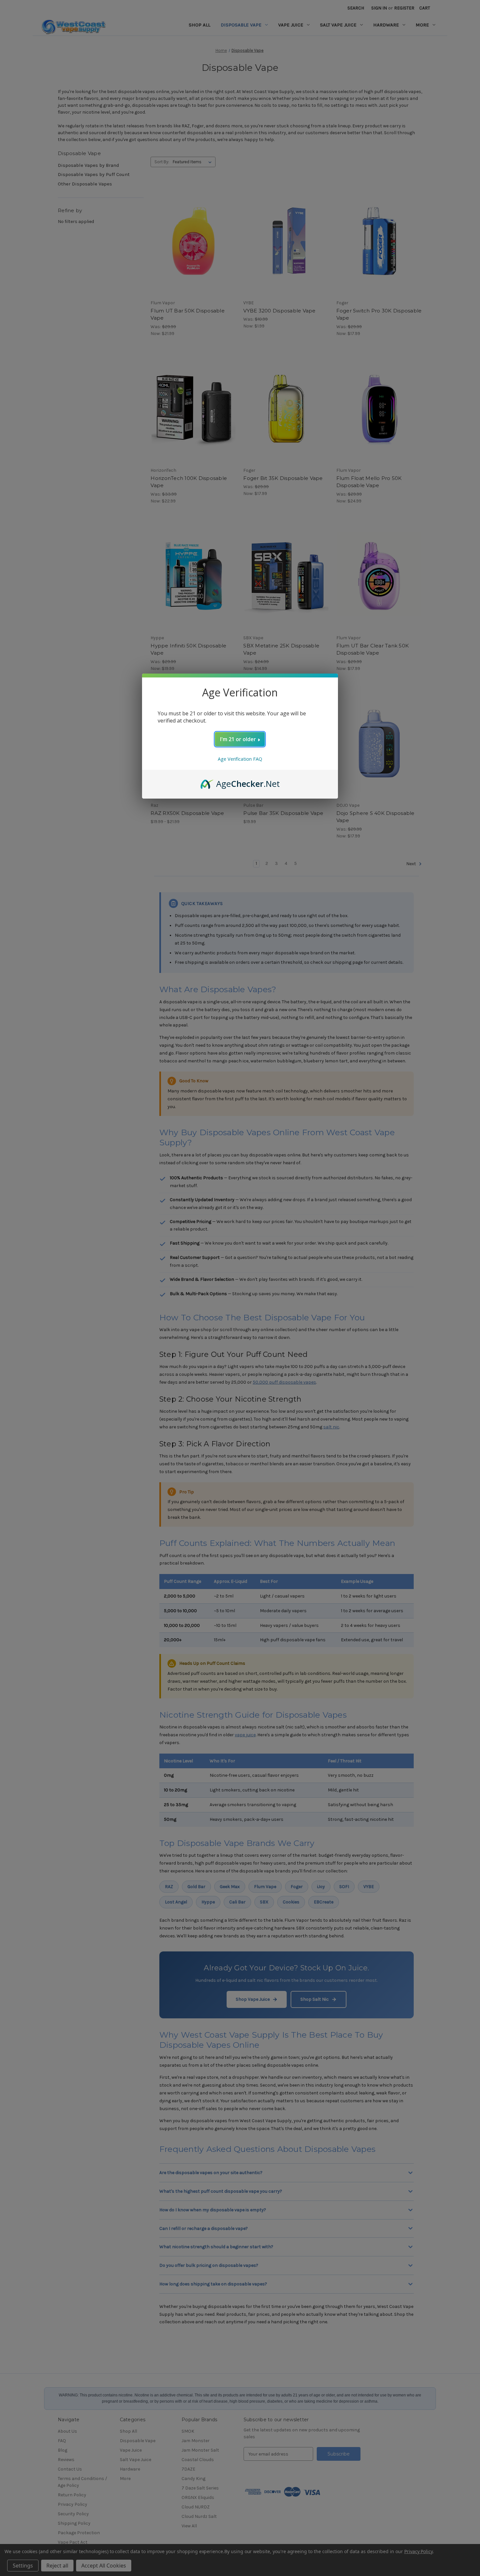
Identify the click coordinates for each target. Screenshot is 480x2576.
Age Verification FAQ (240, 759)
